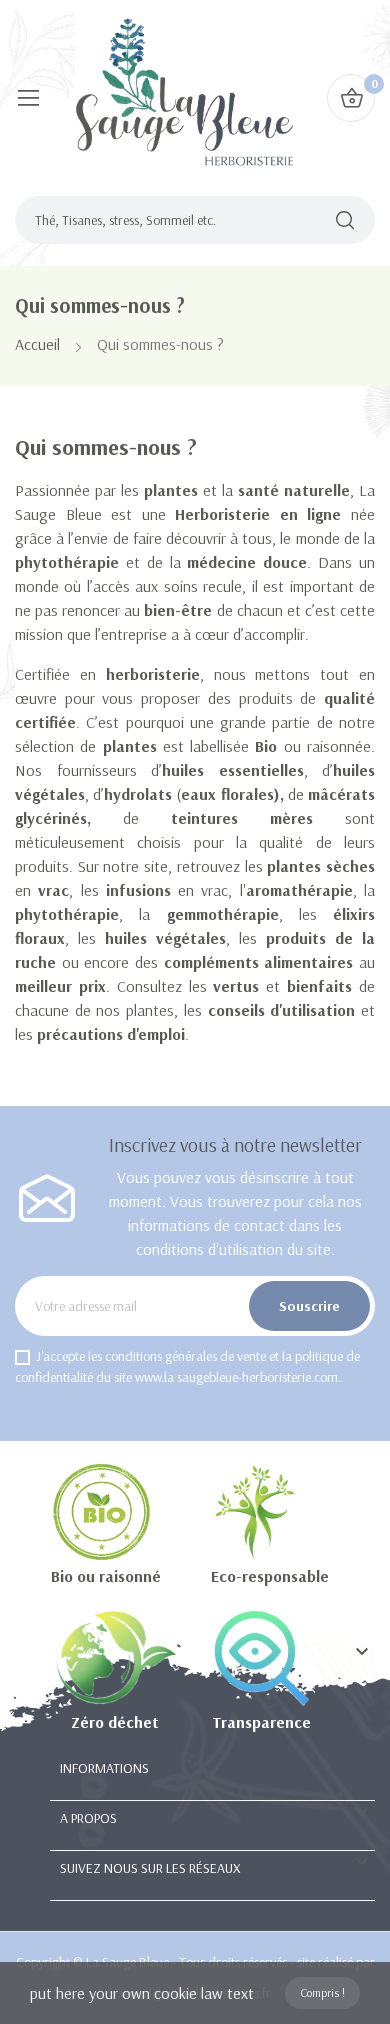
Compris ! (322, 1992)
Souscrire (309, 1306)
